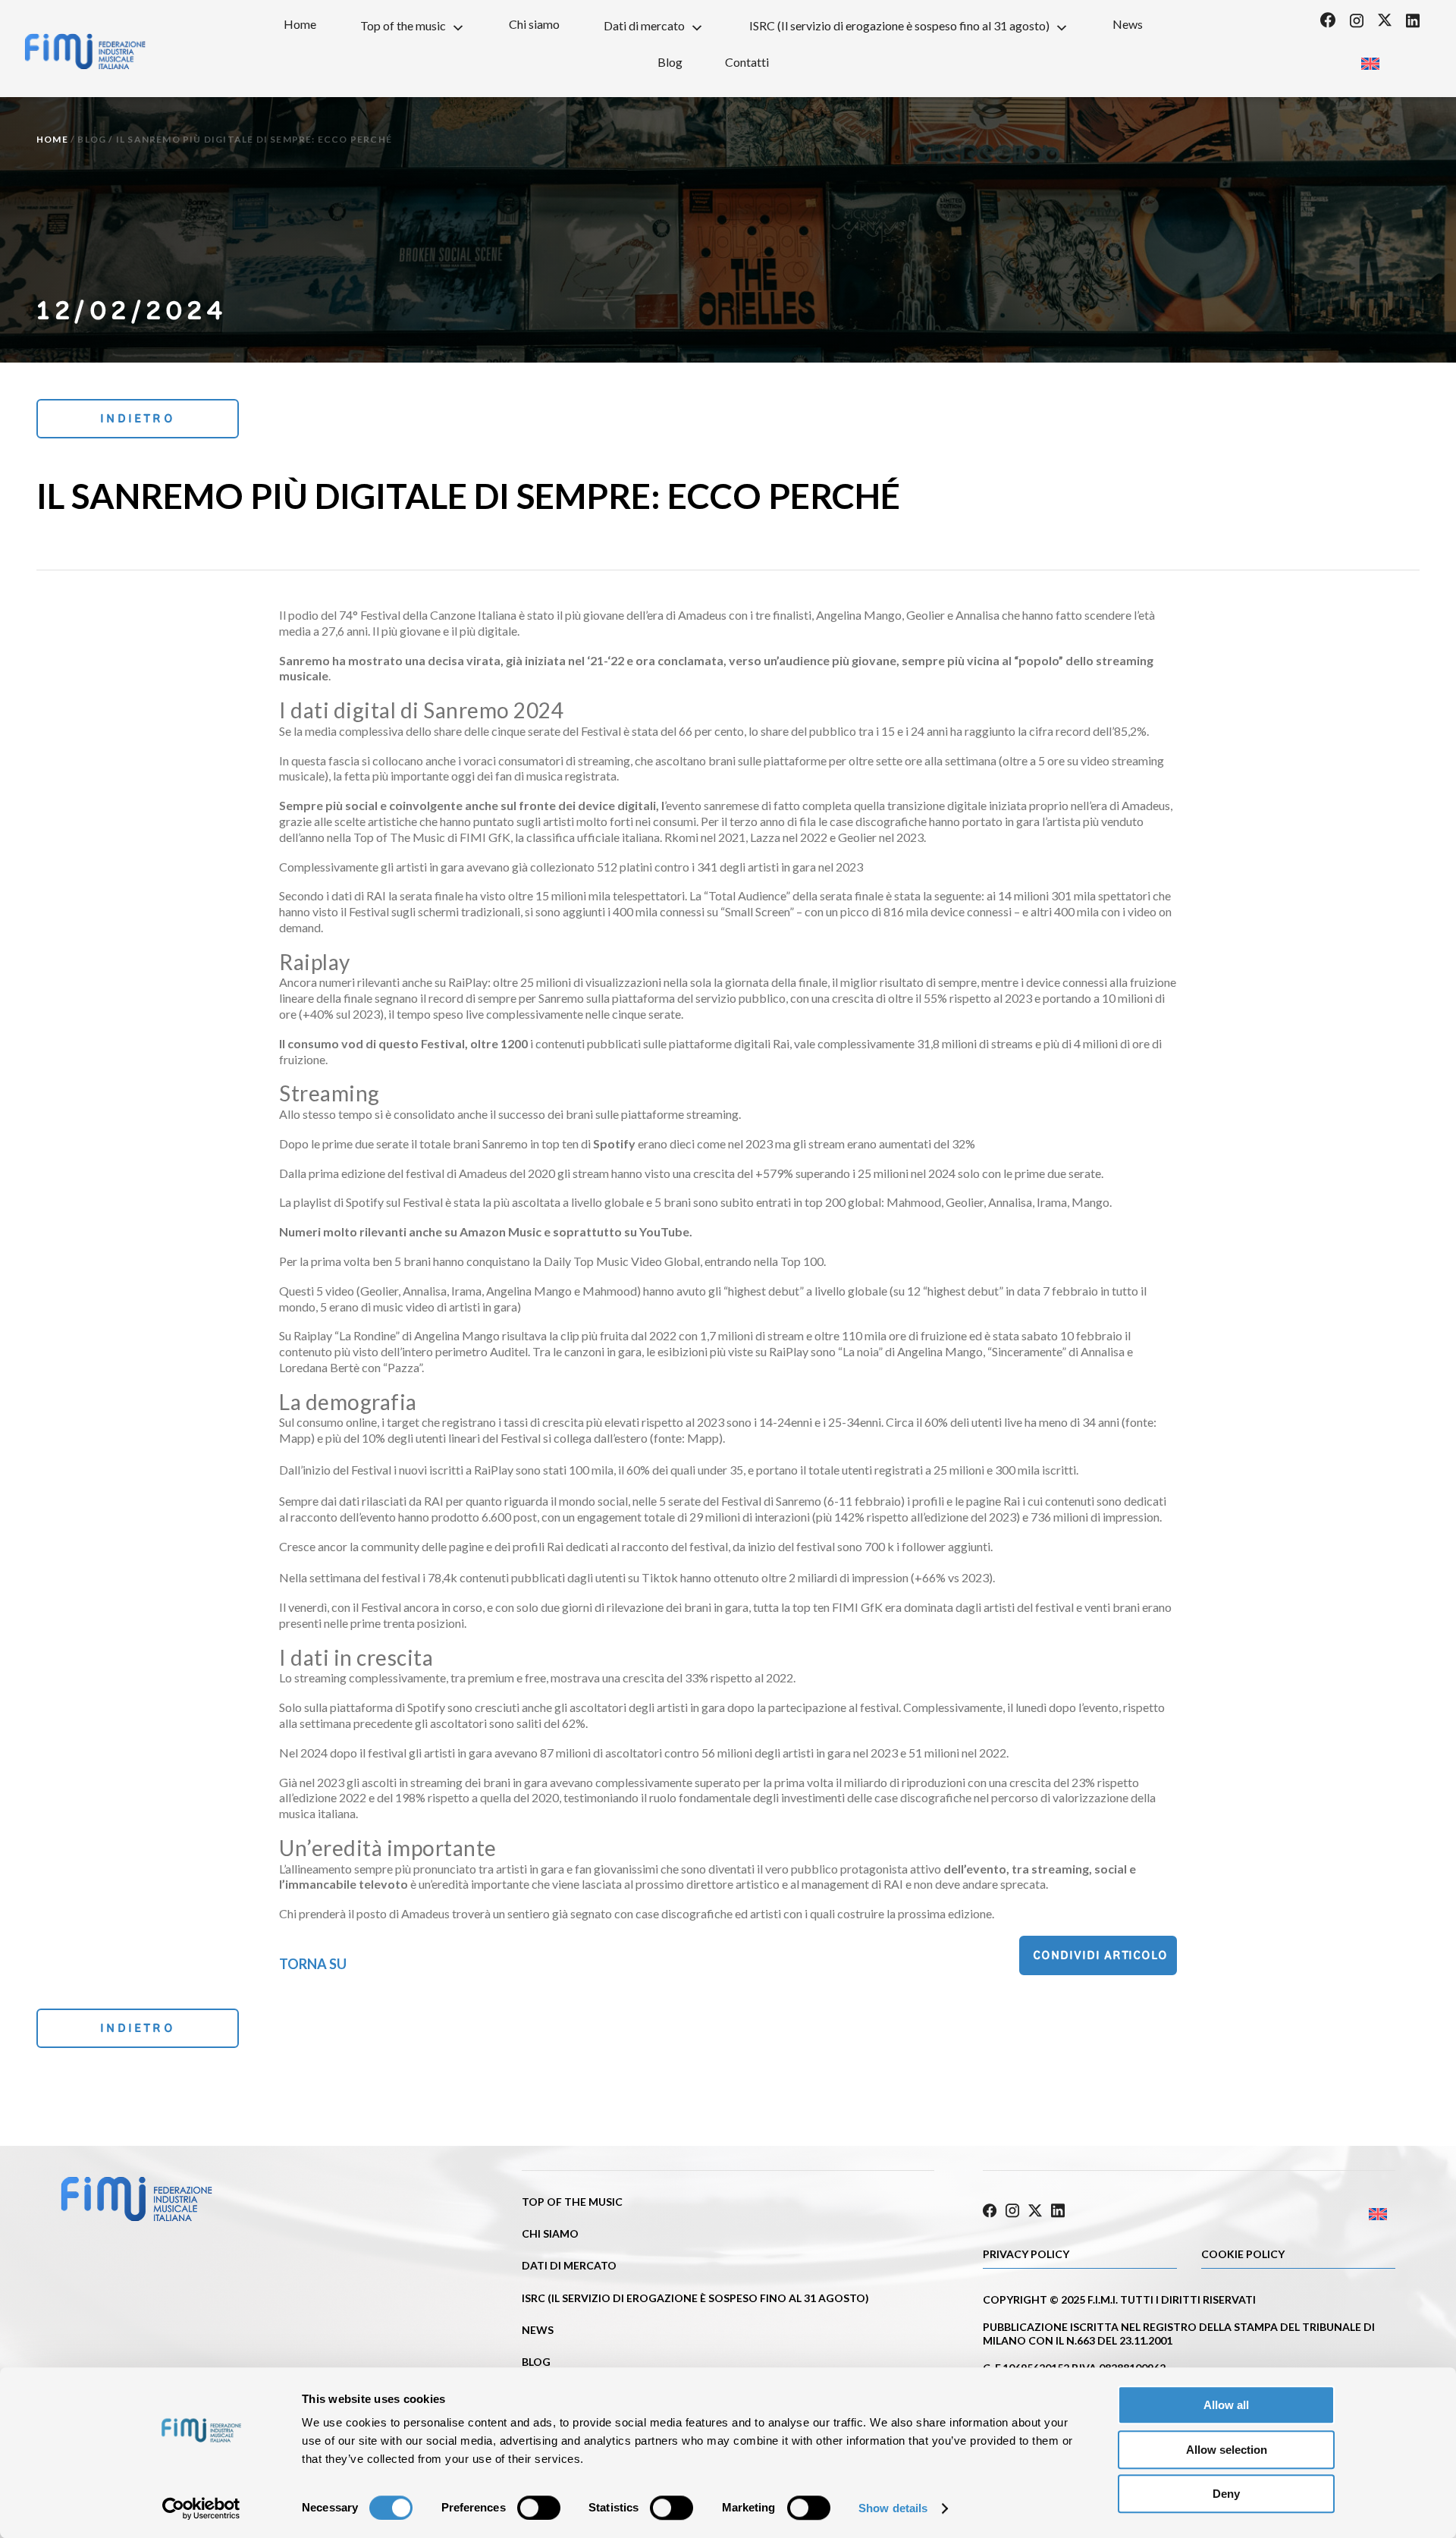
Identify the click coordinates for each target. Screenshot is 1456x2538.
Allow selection (1227, 2450)
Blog (670, 62)
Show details (893, 2508)
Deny (1226, 2494)
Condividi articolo (1100, 1955)
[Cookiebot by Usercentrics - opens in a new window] (201, 2508)
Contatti (747, 62)
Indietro (138, 418)
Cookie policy (1243, 2254)
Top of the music (403, 25)
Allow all (1226, 2405)
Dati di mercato (644, 25)
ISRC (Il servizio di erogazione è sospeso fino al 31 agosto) (899, 25)
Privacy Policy (1026, 2254)
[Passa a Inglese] (1370, 59)
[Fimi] (85, 52)
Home (300, 24)
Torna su (313, 1964)
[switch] (539, 2508)
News (1128, 24)
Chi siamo (534, 24)
